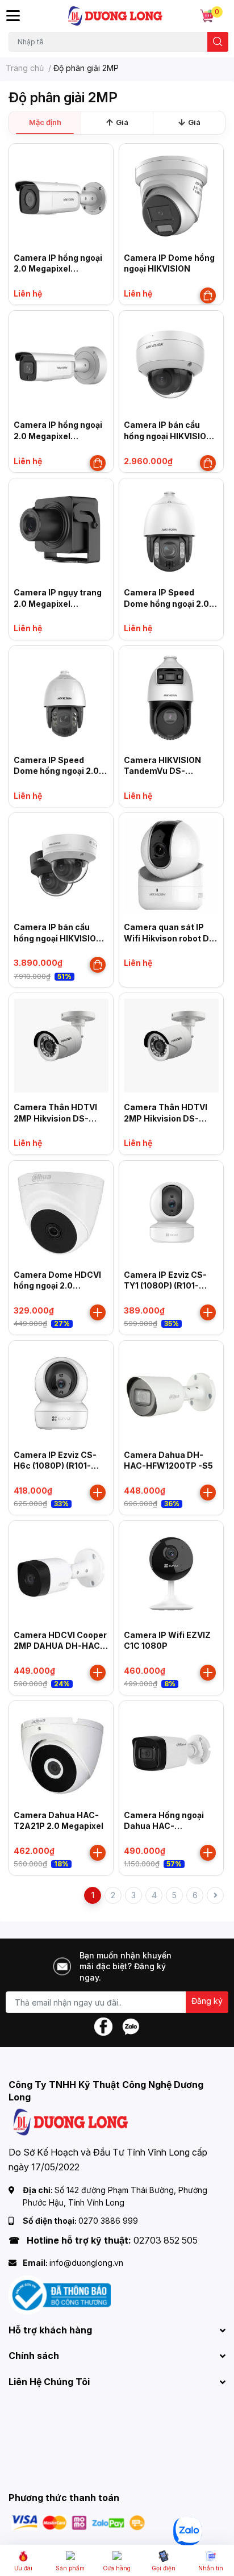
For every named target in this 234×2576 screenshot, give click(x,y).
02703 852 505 (166, 2240)
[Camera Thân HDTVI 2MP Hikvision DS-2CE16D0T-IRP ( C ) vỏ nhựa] (171, 1045)
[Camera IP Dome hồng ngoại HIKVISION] (171, 196)
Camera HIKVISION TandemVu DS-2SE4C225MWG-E (162, 771)
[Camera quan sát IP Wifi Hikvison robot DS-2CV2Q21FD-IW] (171, 865)
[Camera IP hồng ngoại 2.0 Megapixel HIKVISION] (61, 363)
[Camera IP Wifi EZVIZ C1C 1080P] (171, 1573)
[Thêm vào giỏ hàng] (98, 1312)
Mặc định (45, 122)
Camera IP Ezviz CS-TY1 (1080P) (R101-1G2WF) (165, 1286)
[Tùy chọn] (208, 295)
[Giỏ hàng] (207, 16)
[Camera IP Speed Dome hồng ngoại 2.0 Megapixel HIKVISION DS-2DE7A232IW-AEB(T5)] (61, 698)
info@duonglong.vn (86, 2263)
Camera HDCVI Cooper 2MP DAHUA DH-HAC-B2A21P (60, 1646)
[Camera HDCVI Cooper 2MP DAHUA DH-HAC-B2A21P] (61, 1573)
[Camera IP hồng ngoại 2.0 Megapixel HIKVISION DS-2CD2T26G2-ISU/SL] (61, 196)
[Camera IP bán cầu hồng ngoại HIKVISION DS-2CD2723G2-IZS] (61, 865)
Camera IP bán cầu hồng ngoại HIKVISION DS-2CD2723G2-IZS (58, 938)
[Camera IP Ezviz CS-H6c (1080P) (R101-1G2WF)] (61, 1393)
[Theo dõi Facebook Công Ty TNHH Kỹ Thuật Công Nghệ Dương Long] (103, 2026)
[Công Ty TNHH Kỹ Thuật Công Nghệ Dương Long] (116, 16)
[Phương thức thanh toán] (78, 2522)
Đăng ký (207, 2001)
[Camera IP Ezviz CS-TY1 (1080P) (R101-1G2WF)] (171, 1213)
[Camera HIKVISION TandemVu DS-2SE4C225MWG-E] (171, 698)
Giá (122, 122)
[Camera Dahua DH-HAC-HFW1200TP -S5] (171, 1393)
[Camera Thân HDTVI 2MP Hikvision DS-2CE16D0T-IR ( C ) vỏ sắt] (61, 1045)
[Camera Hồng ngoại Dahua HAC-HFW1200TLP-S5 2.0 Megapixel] (171, 1753)
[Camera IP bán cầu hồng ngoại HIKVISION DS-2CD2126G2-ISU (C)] (171, 363)
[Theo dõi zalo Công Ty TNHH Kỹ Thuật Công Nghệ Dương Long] (131, 2026)
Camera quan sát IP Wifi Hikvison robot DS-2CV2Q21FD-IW (171, 938)
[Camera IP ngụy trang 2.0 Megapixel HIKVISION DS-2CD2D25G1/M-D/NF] (61, 530)
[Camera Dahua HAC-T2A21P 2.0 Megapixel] (61, 1753)
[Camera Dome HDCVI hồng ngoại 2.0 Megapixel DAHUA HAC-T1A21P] (61, 1213)
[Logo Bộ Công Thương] (60, 2294)
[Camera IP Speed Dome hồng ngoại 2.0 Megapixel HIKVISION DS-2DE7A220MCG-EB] (171, 530)
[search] (218, 42)
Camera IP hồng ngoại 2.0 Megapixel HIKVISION (58, 436)
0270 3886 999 (108, 2221)
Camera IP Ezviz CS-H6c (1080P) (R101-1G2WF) (55, 1466)
